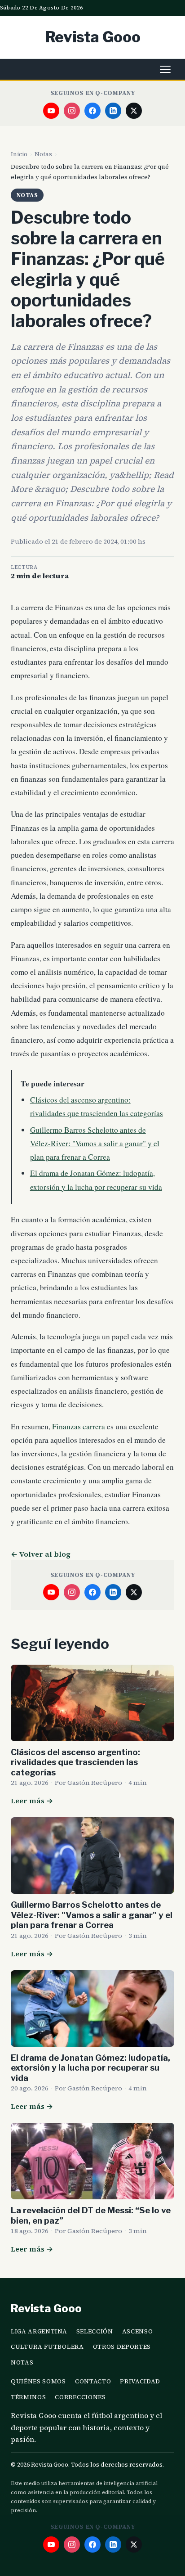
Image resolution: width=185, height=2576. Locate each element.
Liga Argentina (39, 2331)
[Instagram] (72, 111)
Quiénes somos (38, 2381)
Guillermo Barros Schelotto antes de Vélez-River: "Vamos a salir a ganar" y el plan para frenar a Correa (95, 1143)
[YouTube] (51, 111)
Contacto (93, 2381)
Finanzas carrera (79, 1426)
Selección (95, 2331)
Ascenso (138, 2331)
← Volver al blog (41, 1554)
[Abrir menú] (165, 69)
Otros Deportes (122, 2347)
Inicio (19, 154)
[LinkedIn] (113, 111)
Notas (43, 154)
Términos (28, 2397)
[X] (134, 111)
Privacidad (140, 2381)
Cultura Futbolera (47, 2347)
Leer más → (32, 1801)
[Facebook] (92, 111)
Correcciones (80, 2397)
